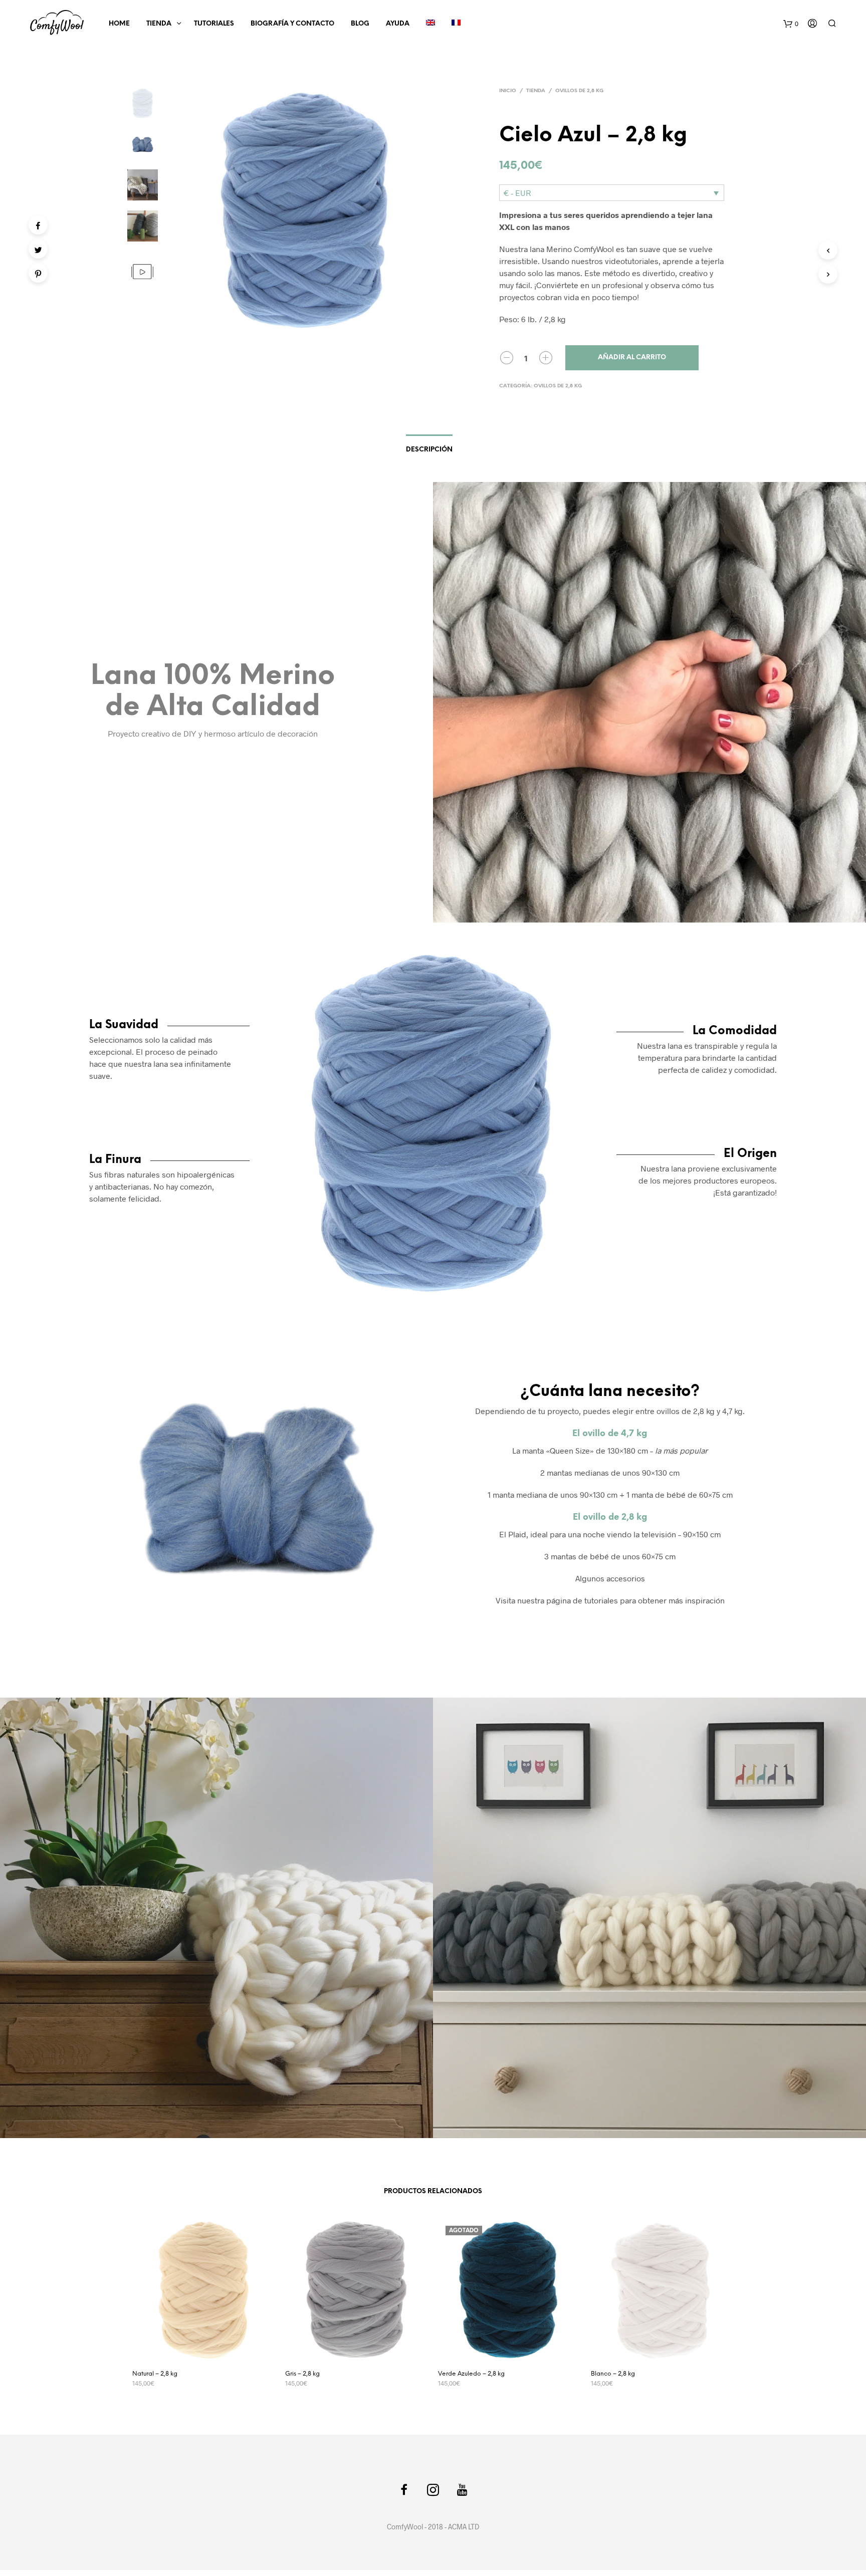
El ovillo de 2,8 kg (610, 1517)
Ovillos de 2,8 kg (579, 91)
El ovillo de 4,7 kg (610, 1434)
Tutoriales (214, 24)
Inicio (508, 91)
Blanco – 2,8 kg (613, 2374)
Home (119, 24)
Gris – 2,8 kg (302, 2374)
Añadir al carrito (632, 358)
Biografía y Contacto (292, 24)
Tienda (159, 24)
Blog (360, 24)
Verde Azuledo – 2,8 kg (471, 2374)
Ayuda (398, 24)
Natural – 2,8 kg (155, 2374)
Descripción (429, 450)
